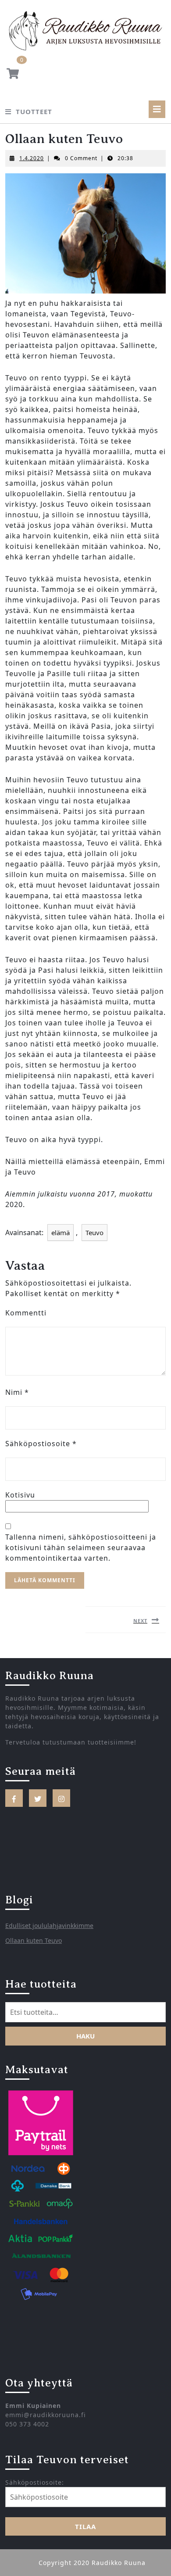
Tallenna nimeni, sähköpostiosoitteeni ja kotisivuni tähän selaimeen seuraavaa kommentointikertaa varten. (81, 1548)
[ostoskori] (13, 75)
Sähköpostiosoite (41, 1444)
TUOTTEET (34, 111)
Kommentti (26, 1313)
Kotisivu (20, 1495)
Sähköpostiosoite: (35, 2482)
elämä (61, 1232)
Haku (85, 2036)
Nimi (17, 1392)
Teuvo (94, 1232)
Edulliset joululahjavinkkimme (49, 1926)
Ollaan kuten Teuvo (34, 1940)
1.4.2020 (32, 158)
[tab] (157, 109)
